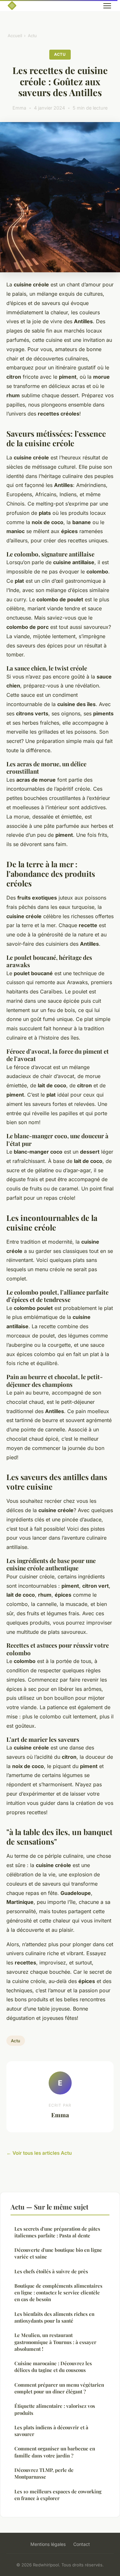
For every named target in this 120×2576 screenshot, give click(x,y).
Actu (32, 36)
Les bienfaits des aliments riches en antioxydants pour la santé (54, 2317)
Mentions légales (48, 2544)
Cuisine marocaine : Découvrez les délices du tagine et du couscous (53, 2367)
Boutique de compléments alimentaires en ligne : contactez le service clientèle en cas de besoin (58, 2293)
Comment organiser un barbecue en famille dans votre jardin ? (55, 2452)
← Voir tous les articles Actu (39, 2153)
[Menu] (107, 6)
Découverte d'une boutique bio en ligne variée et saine (58, 2253)
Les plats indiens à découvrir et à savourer (51, 2431)
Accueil (15, 36)
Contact (82, 2544)
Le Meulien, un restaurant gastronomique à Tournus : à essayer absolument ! (55, 2342)
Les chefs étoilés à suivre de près (51, 2271)
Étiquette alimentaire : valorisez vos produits (55, 2409)
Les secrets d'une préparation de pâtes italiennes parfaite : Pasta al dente (57, 2232)
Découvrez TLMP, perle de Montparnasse (44, 2473)
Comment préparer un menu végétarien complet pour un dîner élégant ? (59, 2388)
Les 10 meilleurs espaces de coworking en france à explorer (58, 2495)
